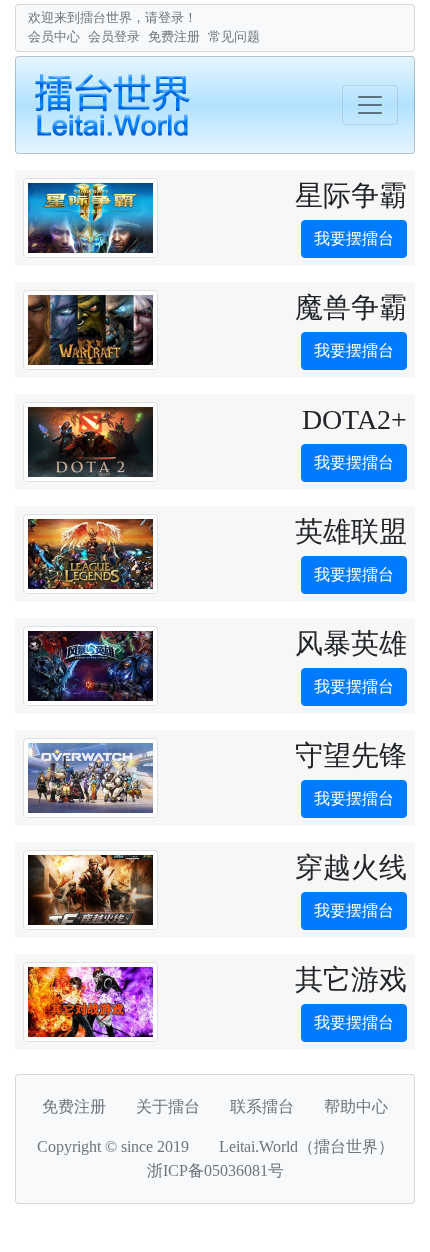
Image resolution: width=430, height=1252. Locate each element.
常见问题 (234, 37)
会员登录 (114, 37)
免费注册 (174, 37)
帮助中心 (356, 1106)
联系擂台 (262, 1106)
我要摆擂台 (354, 238)
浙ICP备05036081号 (215, 1170)
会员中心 (54, 37)
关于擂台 (168, 1106)
